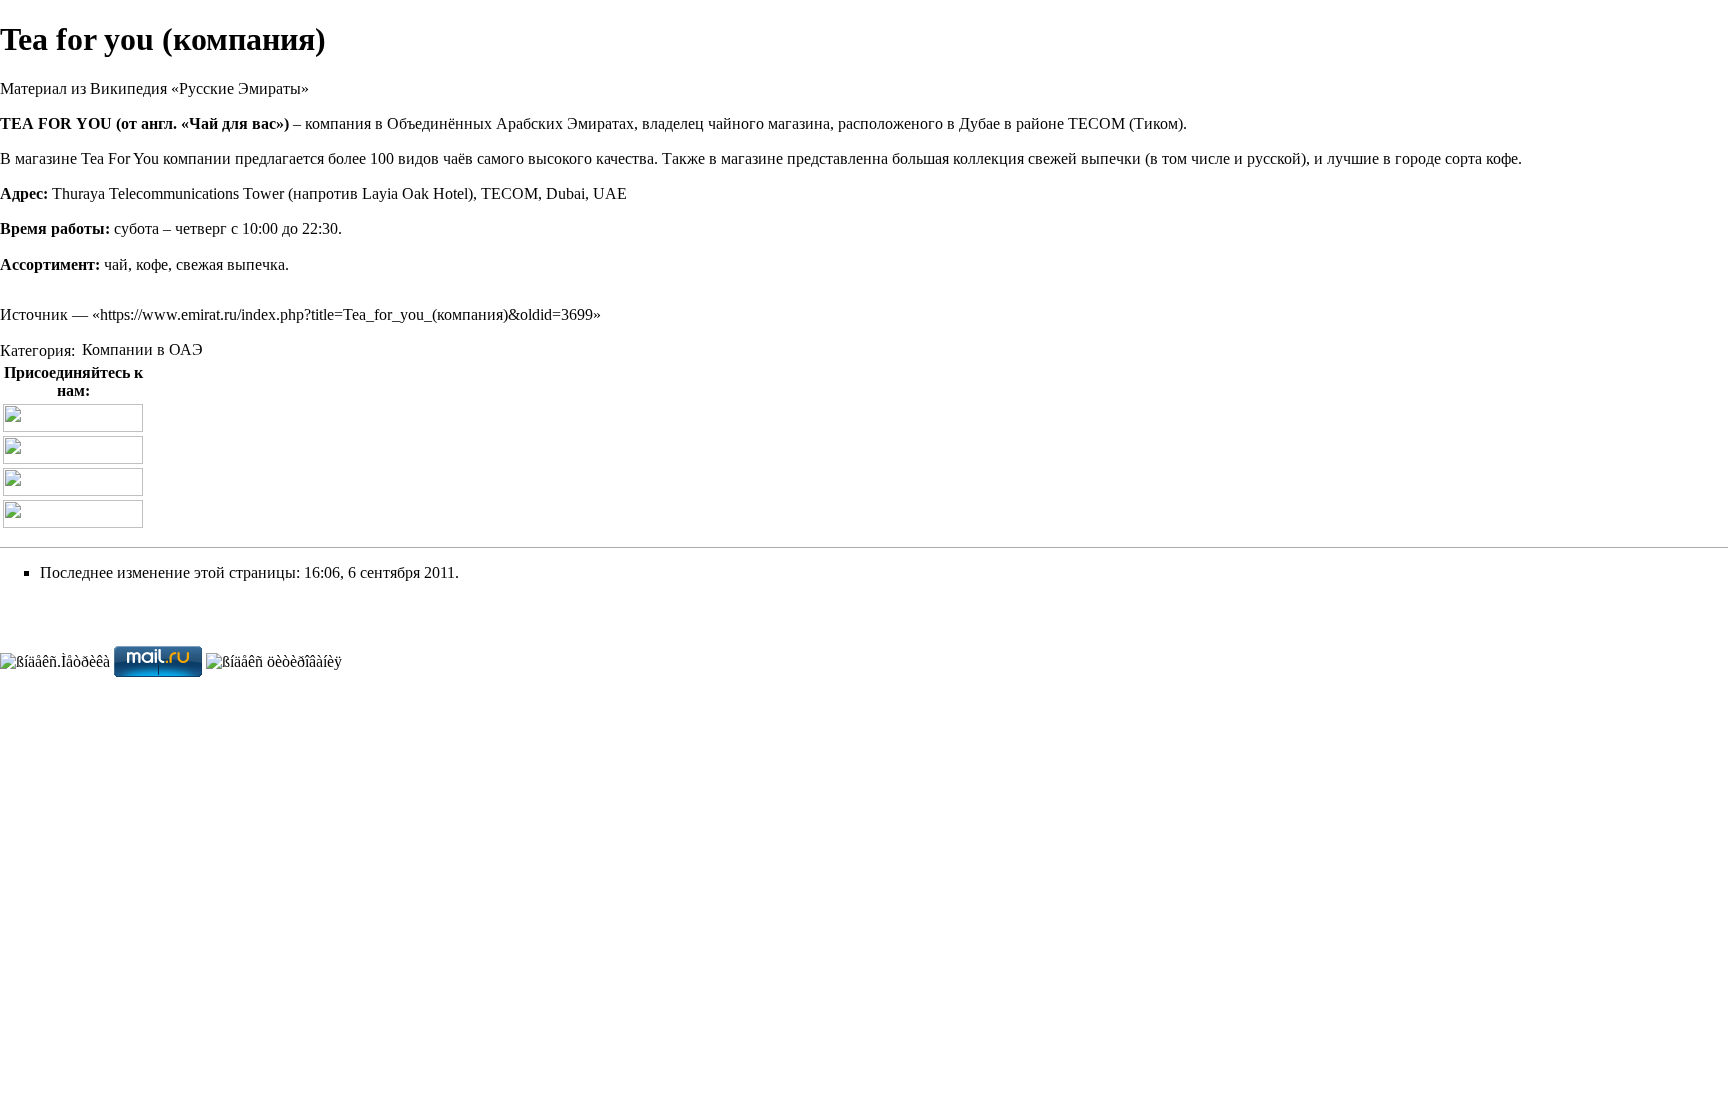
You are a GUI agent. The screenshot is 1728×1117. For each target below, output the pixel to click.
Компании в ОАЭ (142, 349)
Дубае (979, 123)
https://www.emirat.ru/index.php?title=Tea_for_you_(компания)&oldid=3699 (346, 314)
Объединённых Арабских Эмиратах (510, 123)
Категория (35, 349)
